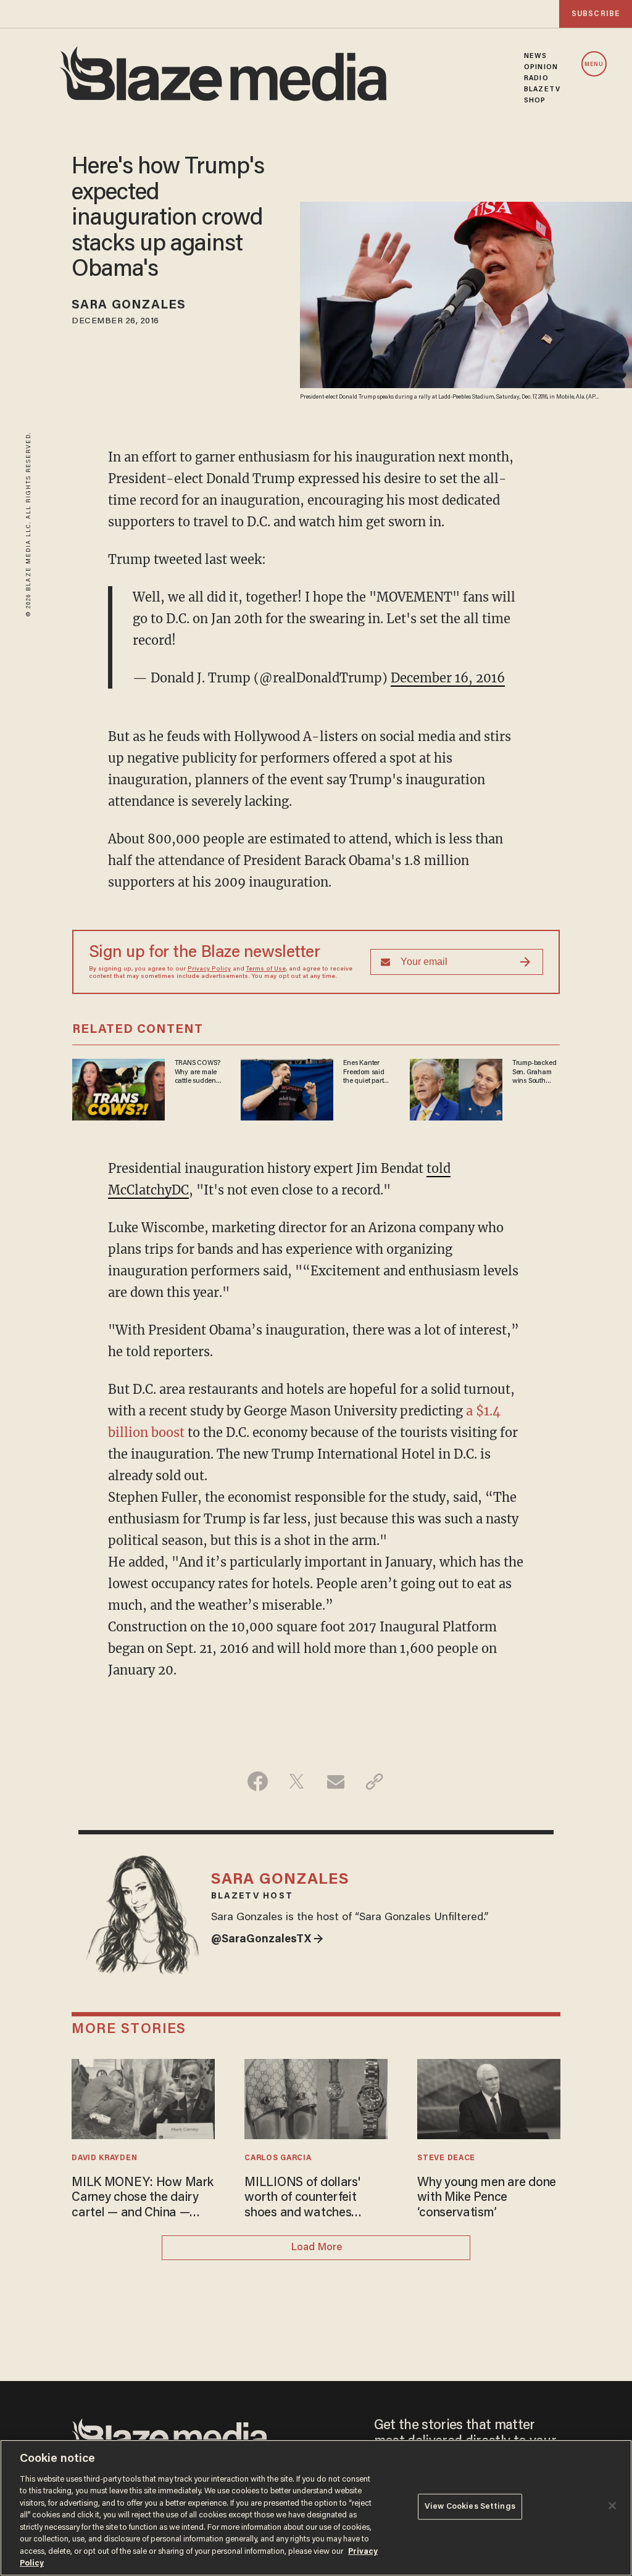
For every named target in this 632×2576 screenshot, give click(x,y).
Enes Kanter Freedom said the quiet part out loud (364, 1072)
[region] (316, 2508)
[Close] (612, 2506)
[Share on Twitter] (297, 1781)
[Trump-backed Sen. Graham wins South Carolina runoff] (456, 1088)
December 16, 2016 (448, 678)
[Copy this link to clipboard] (374, 1781)
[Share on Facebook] (258, 1781)
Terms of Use (266, 969)
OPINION (541, 67)
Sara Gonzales (129, 305)
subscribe (596, 14)
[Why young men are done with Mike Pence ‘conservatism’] (489, 2098)
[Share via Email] (335, 1781)
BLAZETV (542, 89)
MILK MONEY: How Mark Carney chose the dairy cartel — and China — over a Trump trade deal (142, 2199)
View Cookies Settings (470, 2507)
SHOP (535, 101)
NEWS (535, 56)
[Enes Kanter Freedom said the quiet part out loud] (287, 1088)
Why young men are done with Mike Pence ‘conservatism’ (487, 2198)
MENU (594, 64)
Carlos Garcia (278, 2158)
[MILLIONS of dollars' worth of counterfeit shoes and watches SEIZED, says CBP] (316, 2098)
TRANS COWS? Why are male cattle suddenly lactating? (198, 1072)
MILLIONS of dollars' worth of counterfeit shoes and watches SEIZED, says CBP (302, 2199)
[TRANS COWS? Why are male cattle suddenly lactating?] (118, 1088)
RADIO (536, 78)
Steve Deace (446, 2158)
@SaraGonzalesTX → (267, 1940)
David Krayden (104, 2158)
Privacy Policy (209, 969)
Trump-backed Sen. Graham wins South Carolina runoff (535, 1072)
